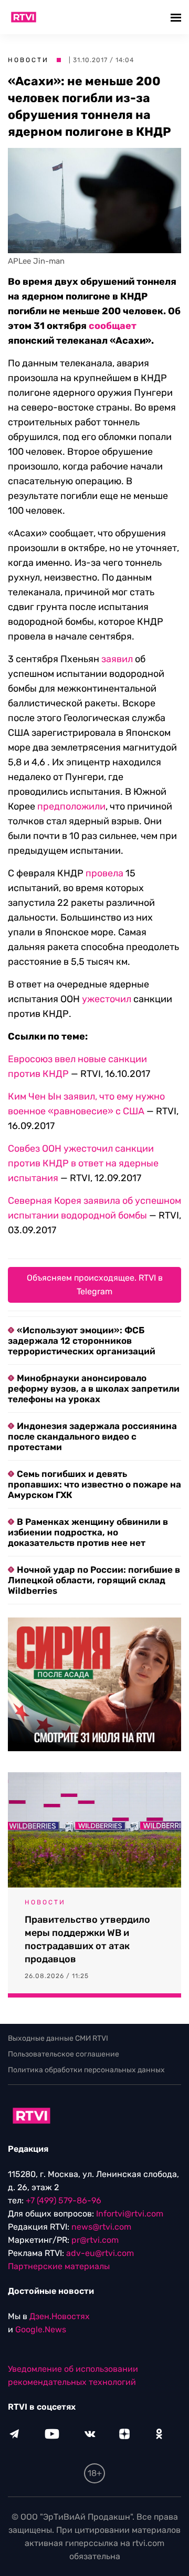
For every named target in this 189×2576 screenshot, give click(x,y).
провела (104, 873)
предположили (71, 806)
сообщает (113, 326)
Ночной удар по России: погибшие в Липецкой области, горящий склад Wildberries (94, 1580)
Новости (28, 60)
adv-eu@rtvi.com (100, 2253)
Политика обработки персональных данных (86, 2070)
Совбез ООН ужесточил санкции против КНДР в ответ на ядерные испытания (83, 1163)
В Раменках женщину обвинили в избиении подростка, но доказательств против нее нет (88, 1532)
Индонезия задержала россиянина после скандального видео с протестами (92, 1436)
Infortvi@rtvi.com (130, 2214)
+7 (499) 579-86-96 (64, 2200)
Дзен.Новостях (60, 2316)
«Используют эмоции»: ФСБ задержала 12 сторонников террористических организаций (82, 1341)
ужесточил (107, 999)
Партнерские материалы (59, 2266)
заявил (117, 659)
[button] (177, 17)
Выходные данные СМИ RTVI (58, 2038)
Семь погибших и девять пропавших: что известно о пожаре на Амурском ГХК (94, 1484)
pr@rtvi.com (95, 2240)
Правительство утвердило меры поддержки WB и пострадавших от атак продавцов (87, 1939)
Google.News (41, 2329)
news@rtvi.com (101, 2227)
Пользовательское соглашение (64, 2054)
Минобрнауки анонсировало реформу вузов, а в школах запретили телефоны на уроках (94, 1389)
